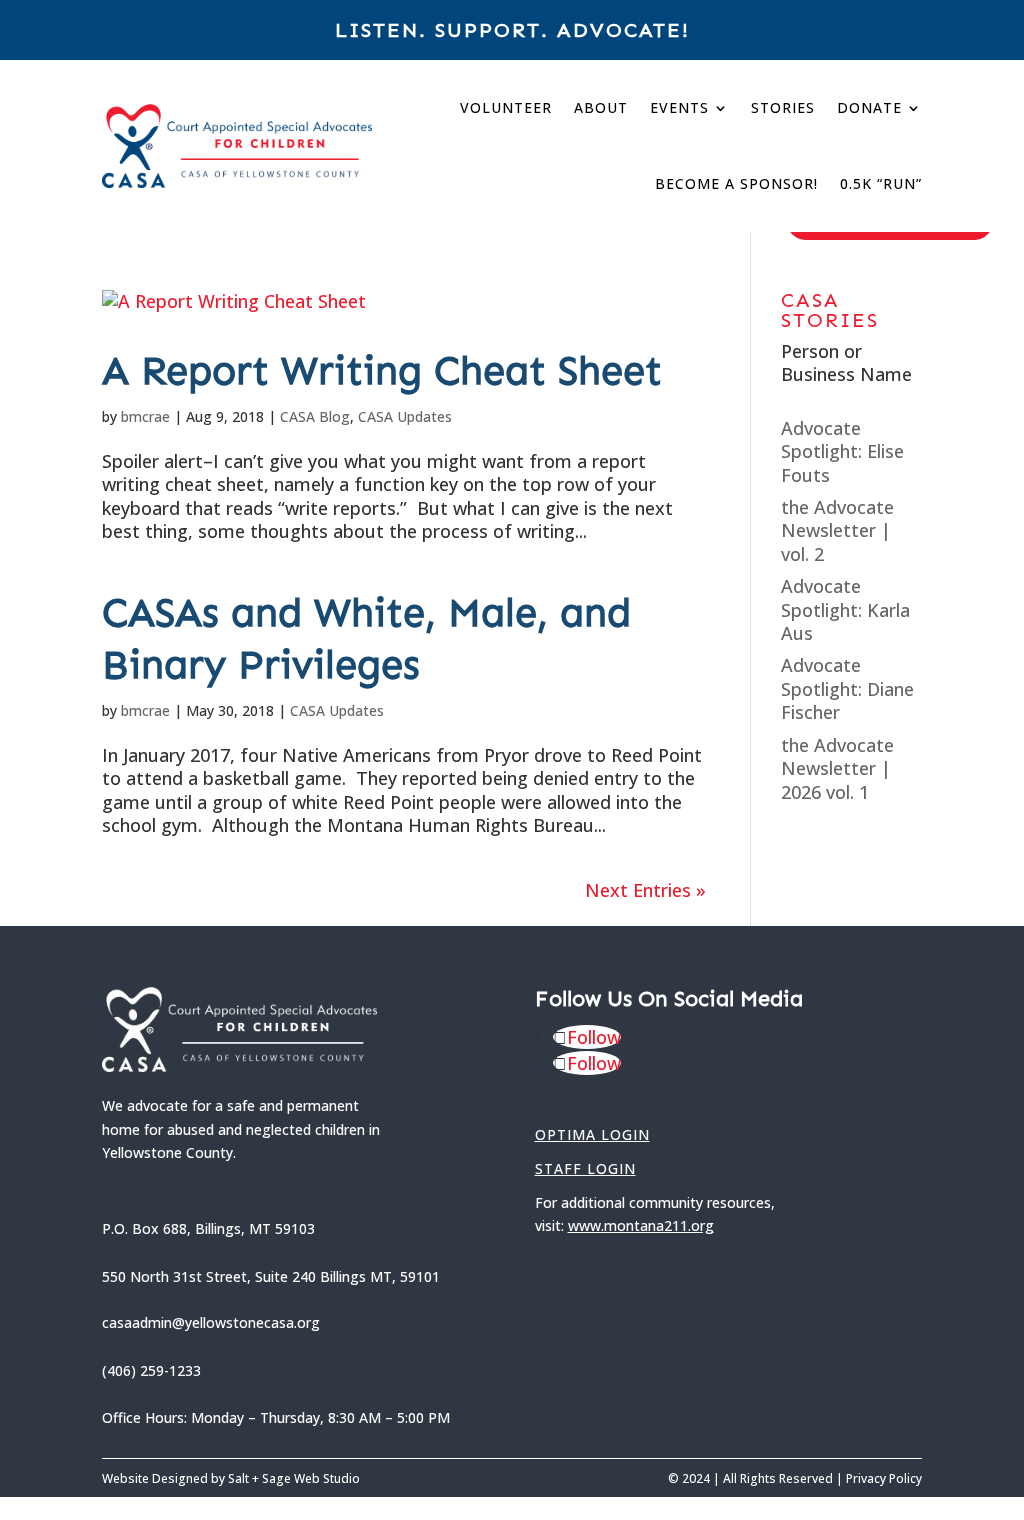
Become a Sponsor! (736, 183)
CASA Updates (405, 416)
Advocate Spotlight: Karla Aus (845, 609)
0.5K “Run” (881, 183)
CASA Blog (315, 416)
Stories (783, 107)
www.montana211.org (641, 1225)
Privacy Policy (884, 1478)
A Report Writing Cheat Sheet (382, 369)
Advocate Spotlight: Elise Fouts (842, 451)
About (601, 107)
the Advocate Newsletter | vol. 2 (837, 530)
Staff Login (585, 1168)
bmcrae (145, 416)
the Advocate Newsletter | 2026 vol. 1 (837, 768)
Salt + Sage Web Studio (294, 1478)
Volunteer (506, 107)
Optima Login (592, 1134)
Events (679, 107)
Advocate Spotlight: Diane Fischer (847, 688)
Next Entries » (645, 890)
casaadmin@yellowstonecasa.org (211, 1322)
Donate (869, 107)
